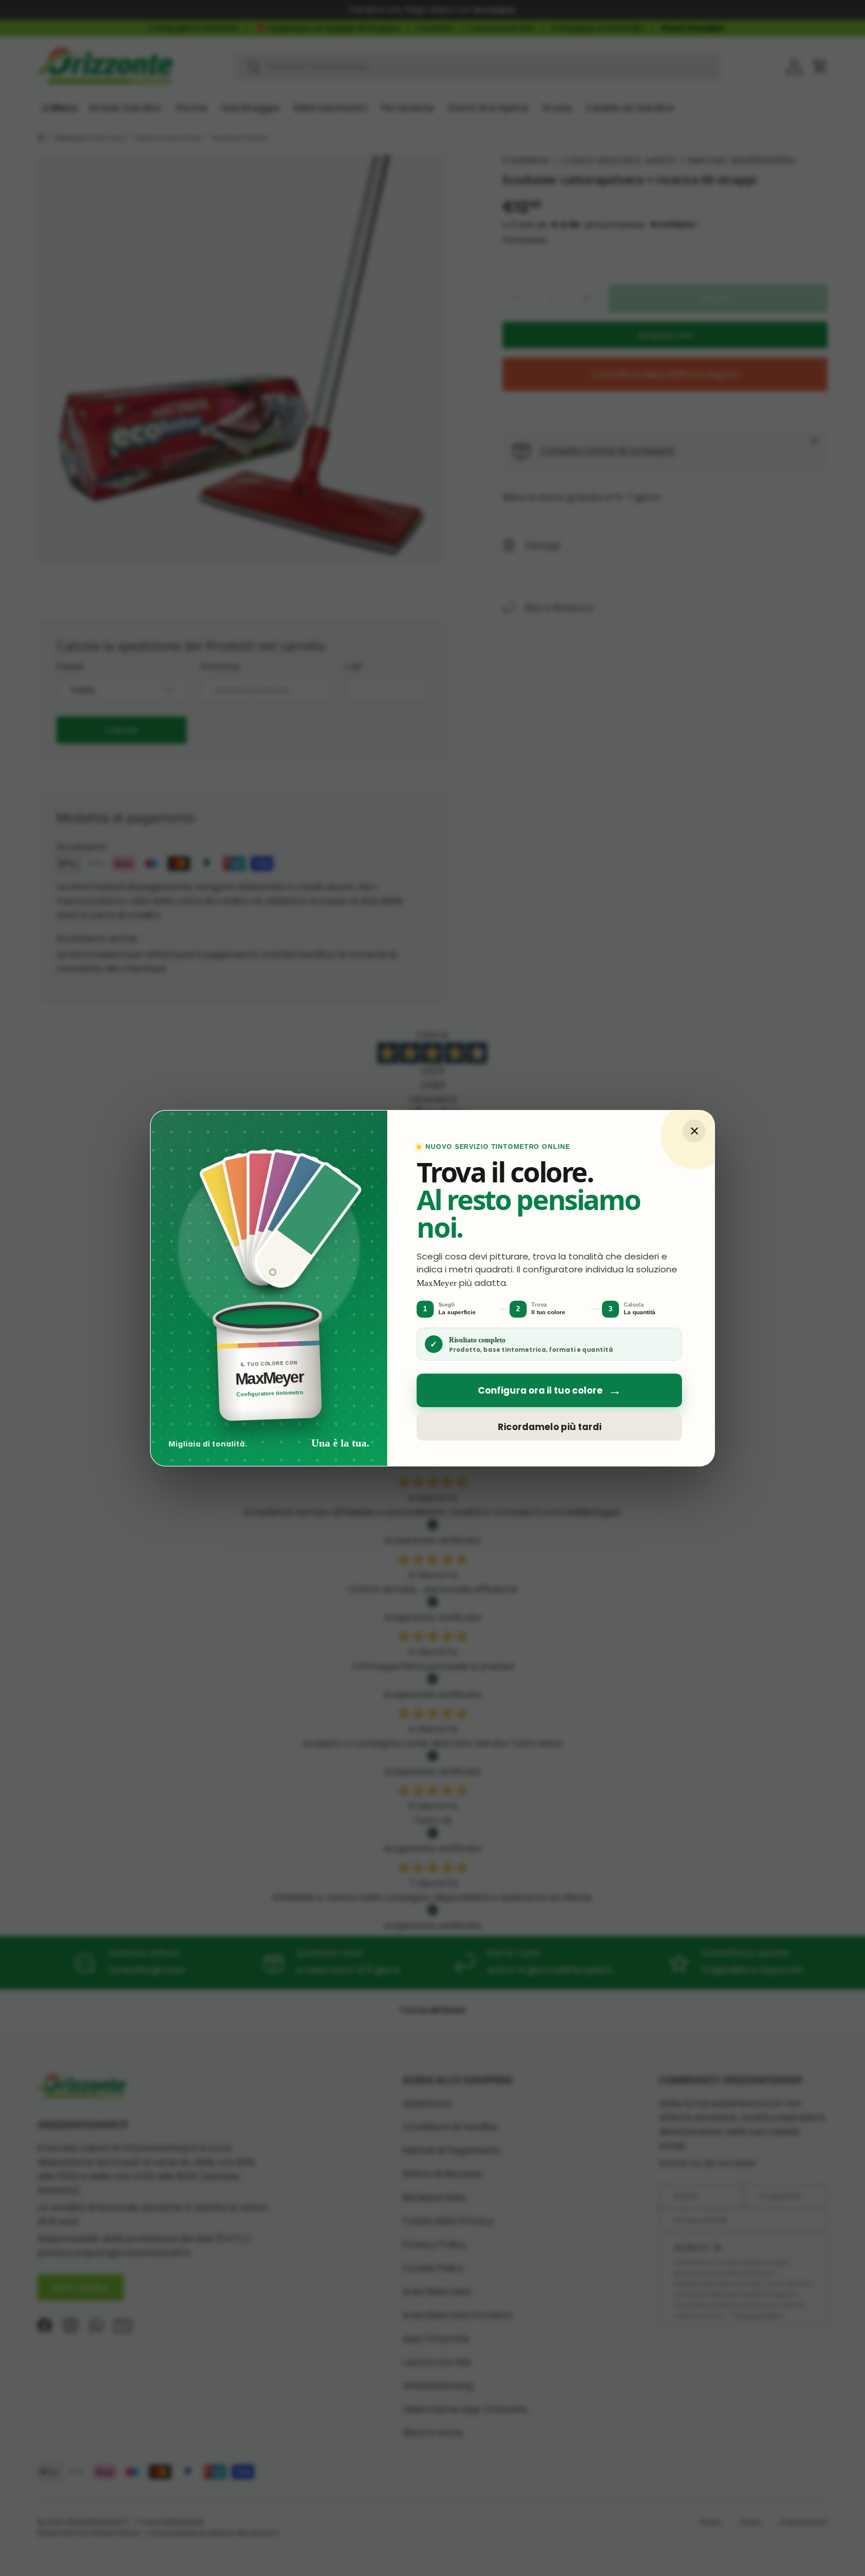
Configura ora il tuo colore (550, 1390)
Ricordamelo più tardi (550, 1426)
